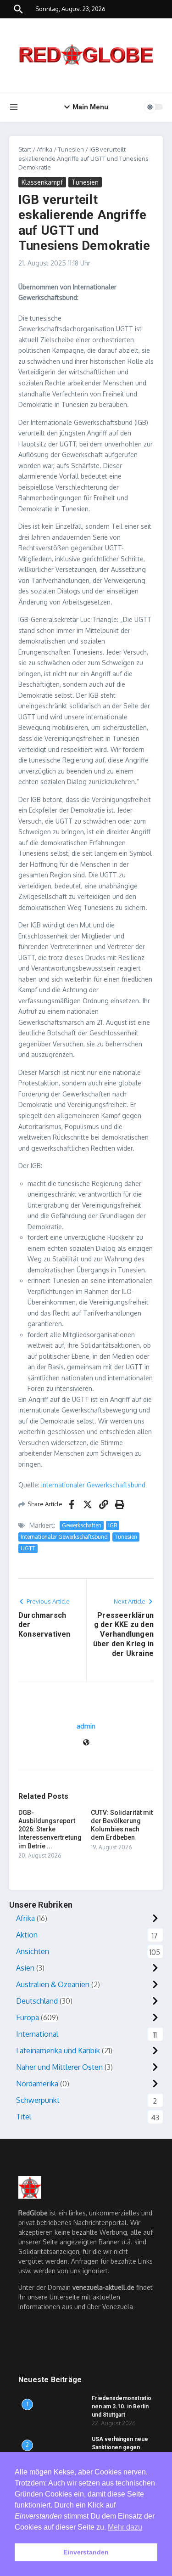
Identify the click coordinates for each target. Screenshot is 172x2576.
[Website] (86, 1743)
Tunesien (71, 149)
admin (86, 1726)
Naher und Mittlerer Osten (59, 2067)
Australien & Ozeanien (53, 1984)
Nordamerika (37, 2084)
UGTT (28, 1548)
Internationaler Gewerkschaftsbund (93, 1485)
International (37, 2034)
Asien (25, 1968)
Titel (24, 2117)
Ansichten (33, 1951)
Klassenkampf (42, 182)
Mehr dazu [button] (125, 2527)
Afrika (44, 149)
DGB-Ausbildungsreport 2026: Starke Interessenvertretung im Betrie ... (50, 1829)
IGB (113, 1525)
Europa (28, 2017)
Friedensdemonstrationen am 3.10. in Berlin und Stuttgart (122, 2407)
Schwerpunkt (38, 2100)
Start (25, 149)
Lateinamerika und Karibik (58, 2051)
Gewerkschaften (82, 1525)
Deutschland (37, 2001)
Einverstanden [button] (86, 2552)
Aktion (27, 1935)
